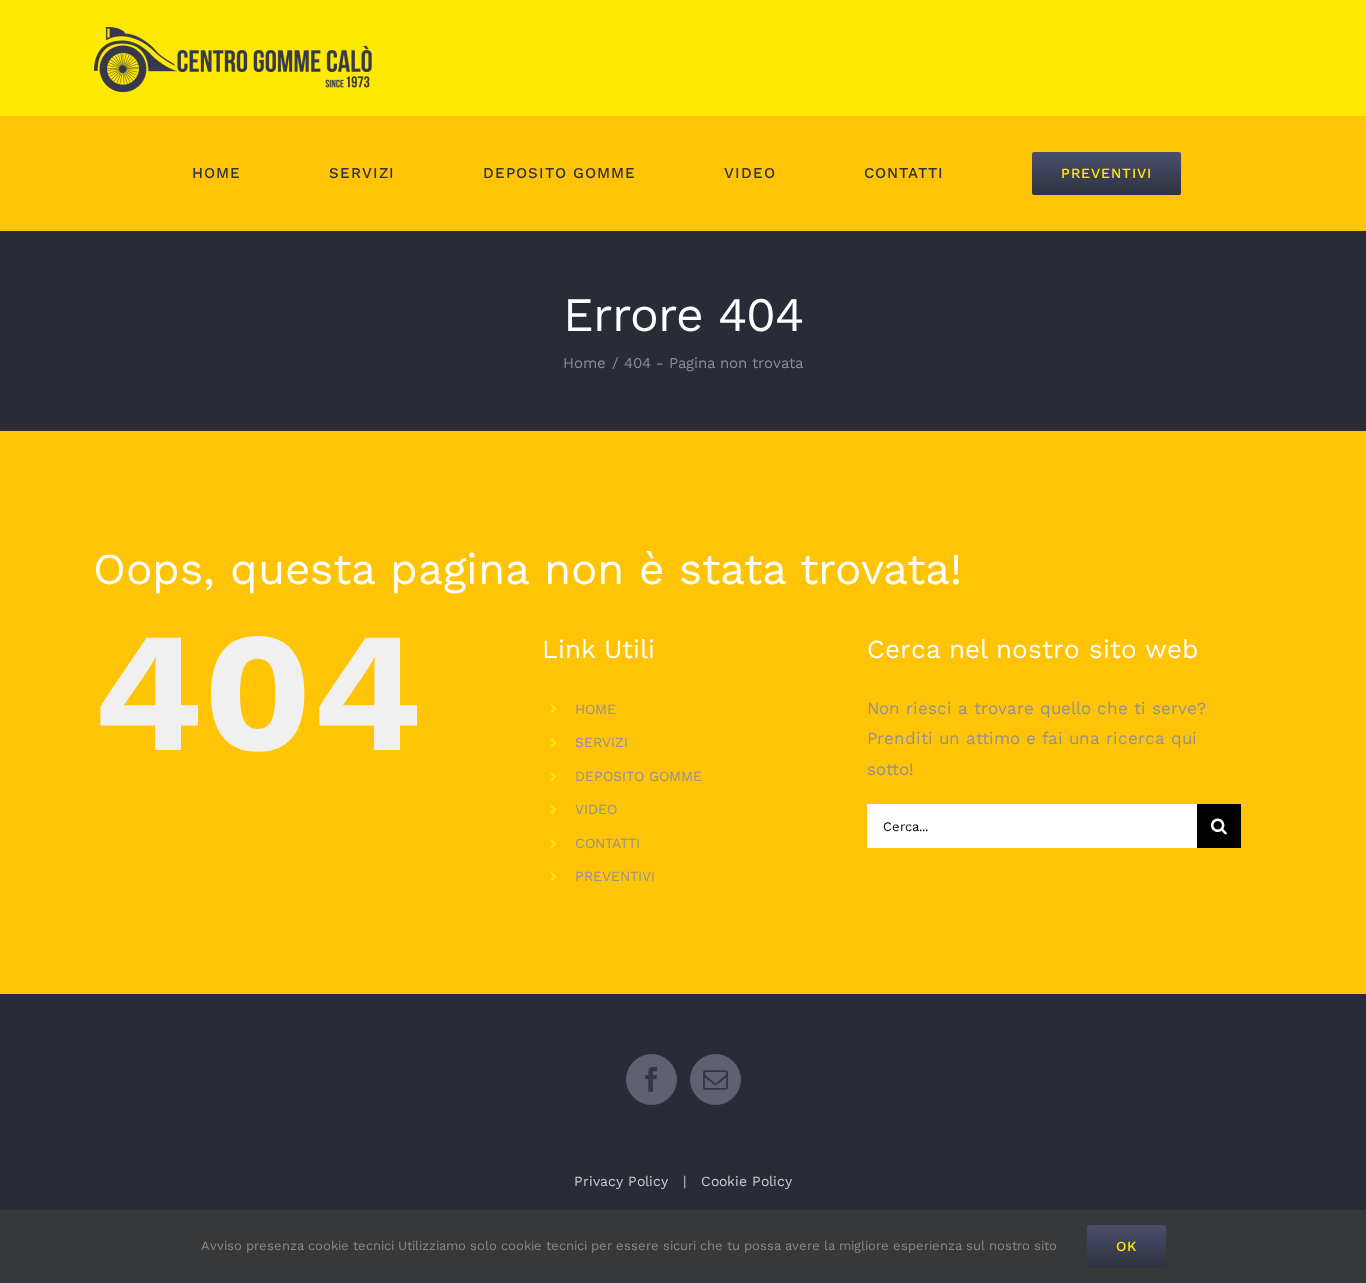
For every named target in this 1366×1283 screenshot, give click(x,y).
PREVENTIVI (615, 876)
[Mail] (715, 1079)
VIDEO (596, 809)
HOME (595, 709)
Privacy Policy (621, 1181)
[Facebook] (651, 1079)
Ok (1126, 1246)
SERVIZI (601, 742)
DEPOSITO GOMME (638, 776)
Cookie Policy (746, 1181)
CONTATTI (607, 843)
